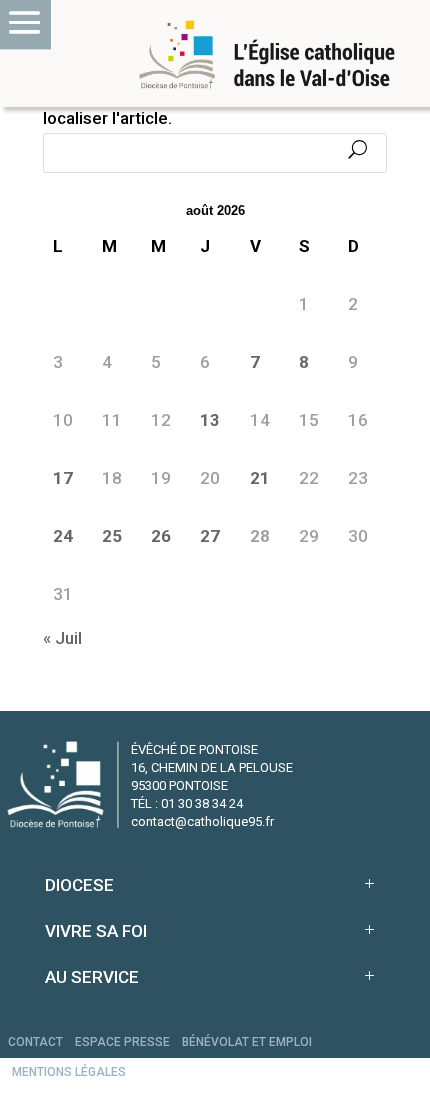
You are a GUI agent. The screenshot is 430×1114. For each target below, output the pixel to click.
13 (210, 420)
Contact (35, 1042)
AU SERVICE (92, 977)
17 (63, 478)
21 (260, 478)
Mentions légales (69, 1072)
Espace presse (122, 1042)
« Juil (62, 638)
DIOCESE (79, 885)
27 (210, 536)
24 (63, 536)
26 (161, 536)
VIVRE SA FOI (96, 931)
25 (112, 536)
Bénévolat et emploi (247, 1042)
